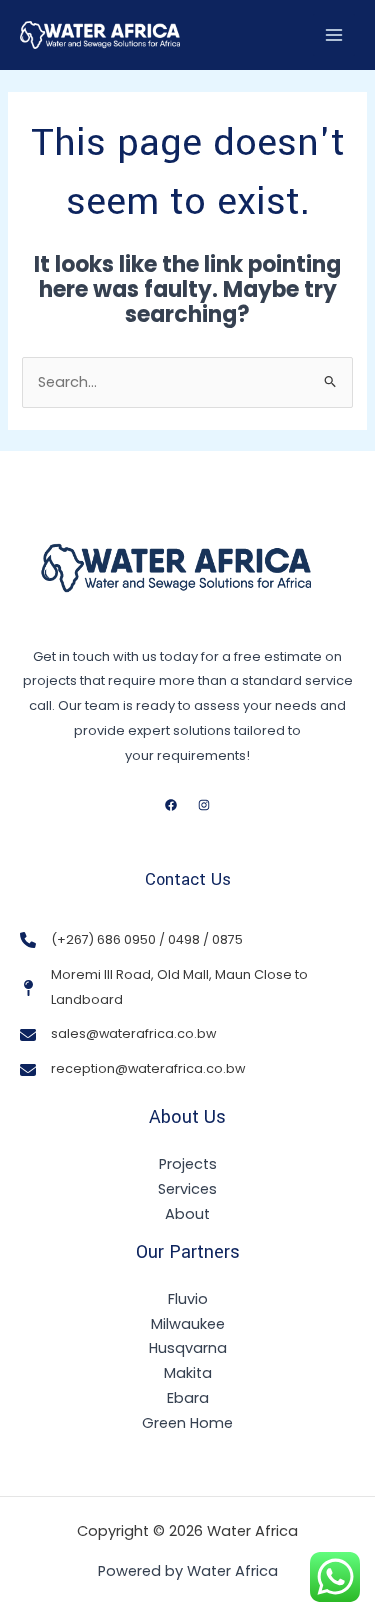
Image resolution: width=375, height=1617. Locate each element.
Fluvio (188, 1299)
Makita (188, 1373)
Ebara (188, 1398)
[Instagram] (204, 805)
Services (187, 1189)
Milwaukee (188, 1324)
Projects (188, 1164)
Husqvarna (188, 1348)
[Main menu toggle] (334, 35)
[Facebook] (171, 805)
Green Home (187, 1423)
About (187, 1214)
